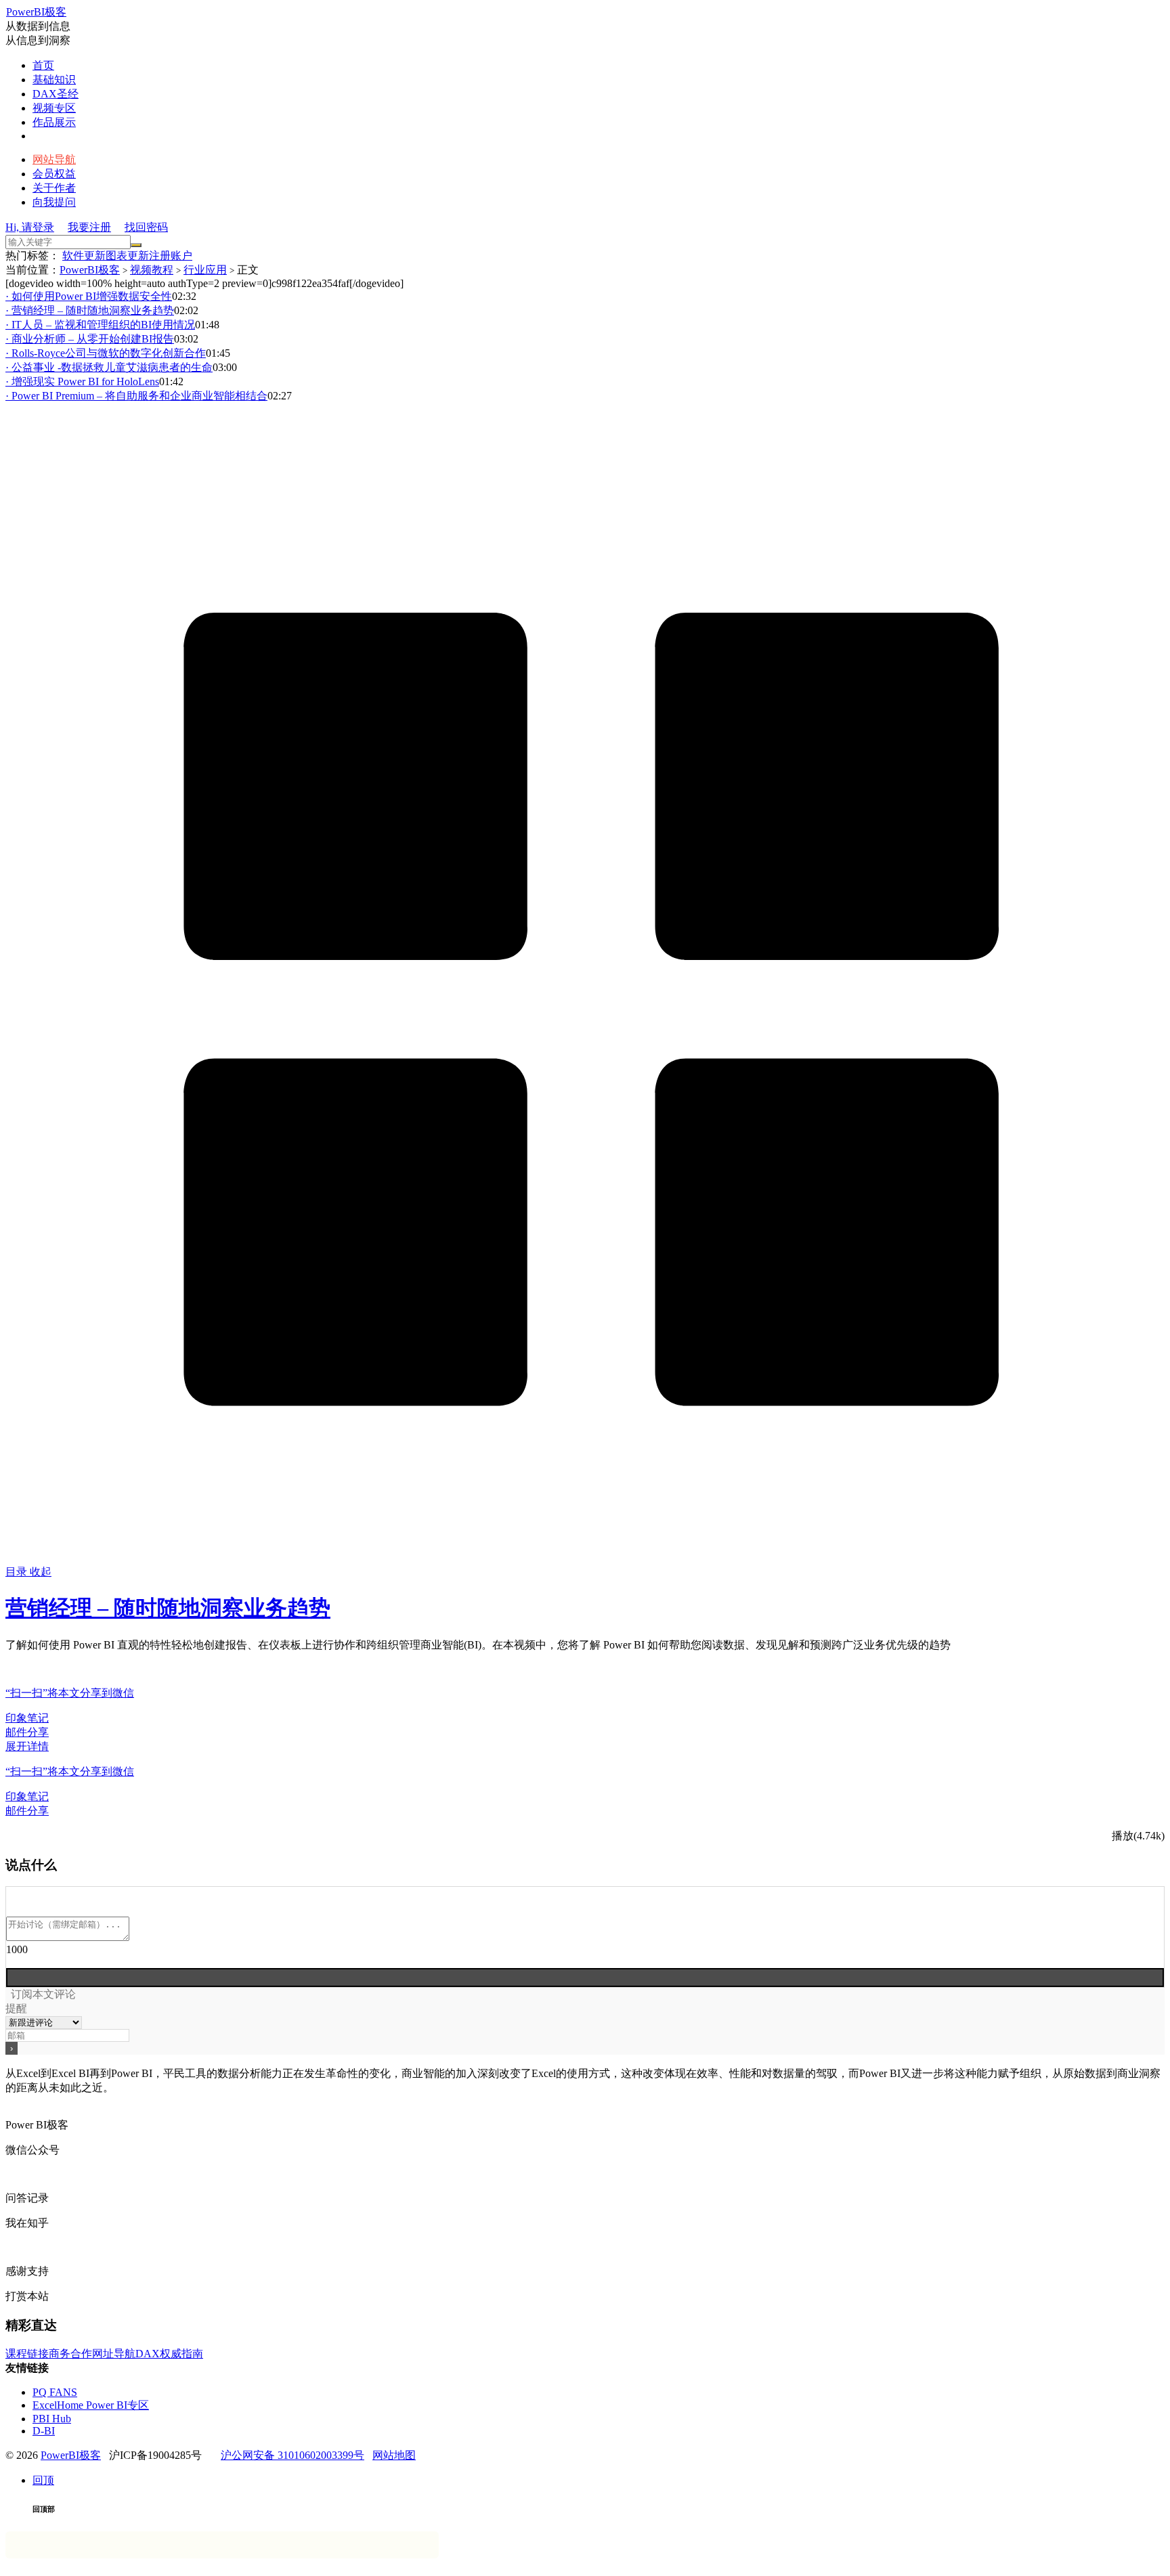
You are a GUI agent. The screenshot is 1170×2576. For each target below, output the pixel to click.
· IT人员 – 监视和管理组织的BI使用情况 (100, 325)
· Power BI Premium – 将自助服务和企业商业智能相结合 (136, 396)
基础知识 (54, 80)
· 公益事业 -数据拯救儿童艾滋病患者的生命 (109, 367)
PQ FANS (55, 2392)
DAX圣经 (56, 94)
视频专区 (54, 108)
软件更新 (84, 256)
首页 (43, 65)
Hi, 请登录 (30, 227)
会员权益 (54, 174)
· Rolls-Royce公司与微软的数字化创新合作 (106, 353)
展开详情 (27, 1746)
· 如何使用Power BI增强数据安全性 (89, 296)
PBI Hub (52, 2419)
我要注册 (89, 227)
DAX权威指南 (169, 2354)
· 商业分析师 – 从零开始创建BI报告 (90, 339)
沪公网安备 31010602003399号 (292, 2455)
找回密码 (146, 227)
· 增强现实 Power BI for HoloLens (82, 381)
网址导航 (114, 2354)
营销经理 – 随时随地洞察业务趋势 (168, 1608)
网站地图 (394, 2455)
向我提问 (54, 202)
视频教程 (152, 270)
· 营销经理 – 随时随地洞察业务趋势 (90, 310)
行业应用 (205, 270)
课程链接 (27, 2354)
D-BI (44, 2431)
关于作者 (54, 188)
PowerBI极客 (36, 12)
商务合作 (70, 2354)
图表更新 (127, 256)
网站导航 (54, 159)
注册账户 (171, 256)
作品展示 (54, 122)
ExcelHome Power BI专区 (91, 2405)
